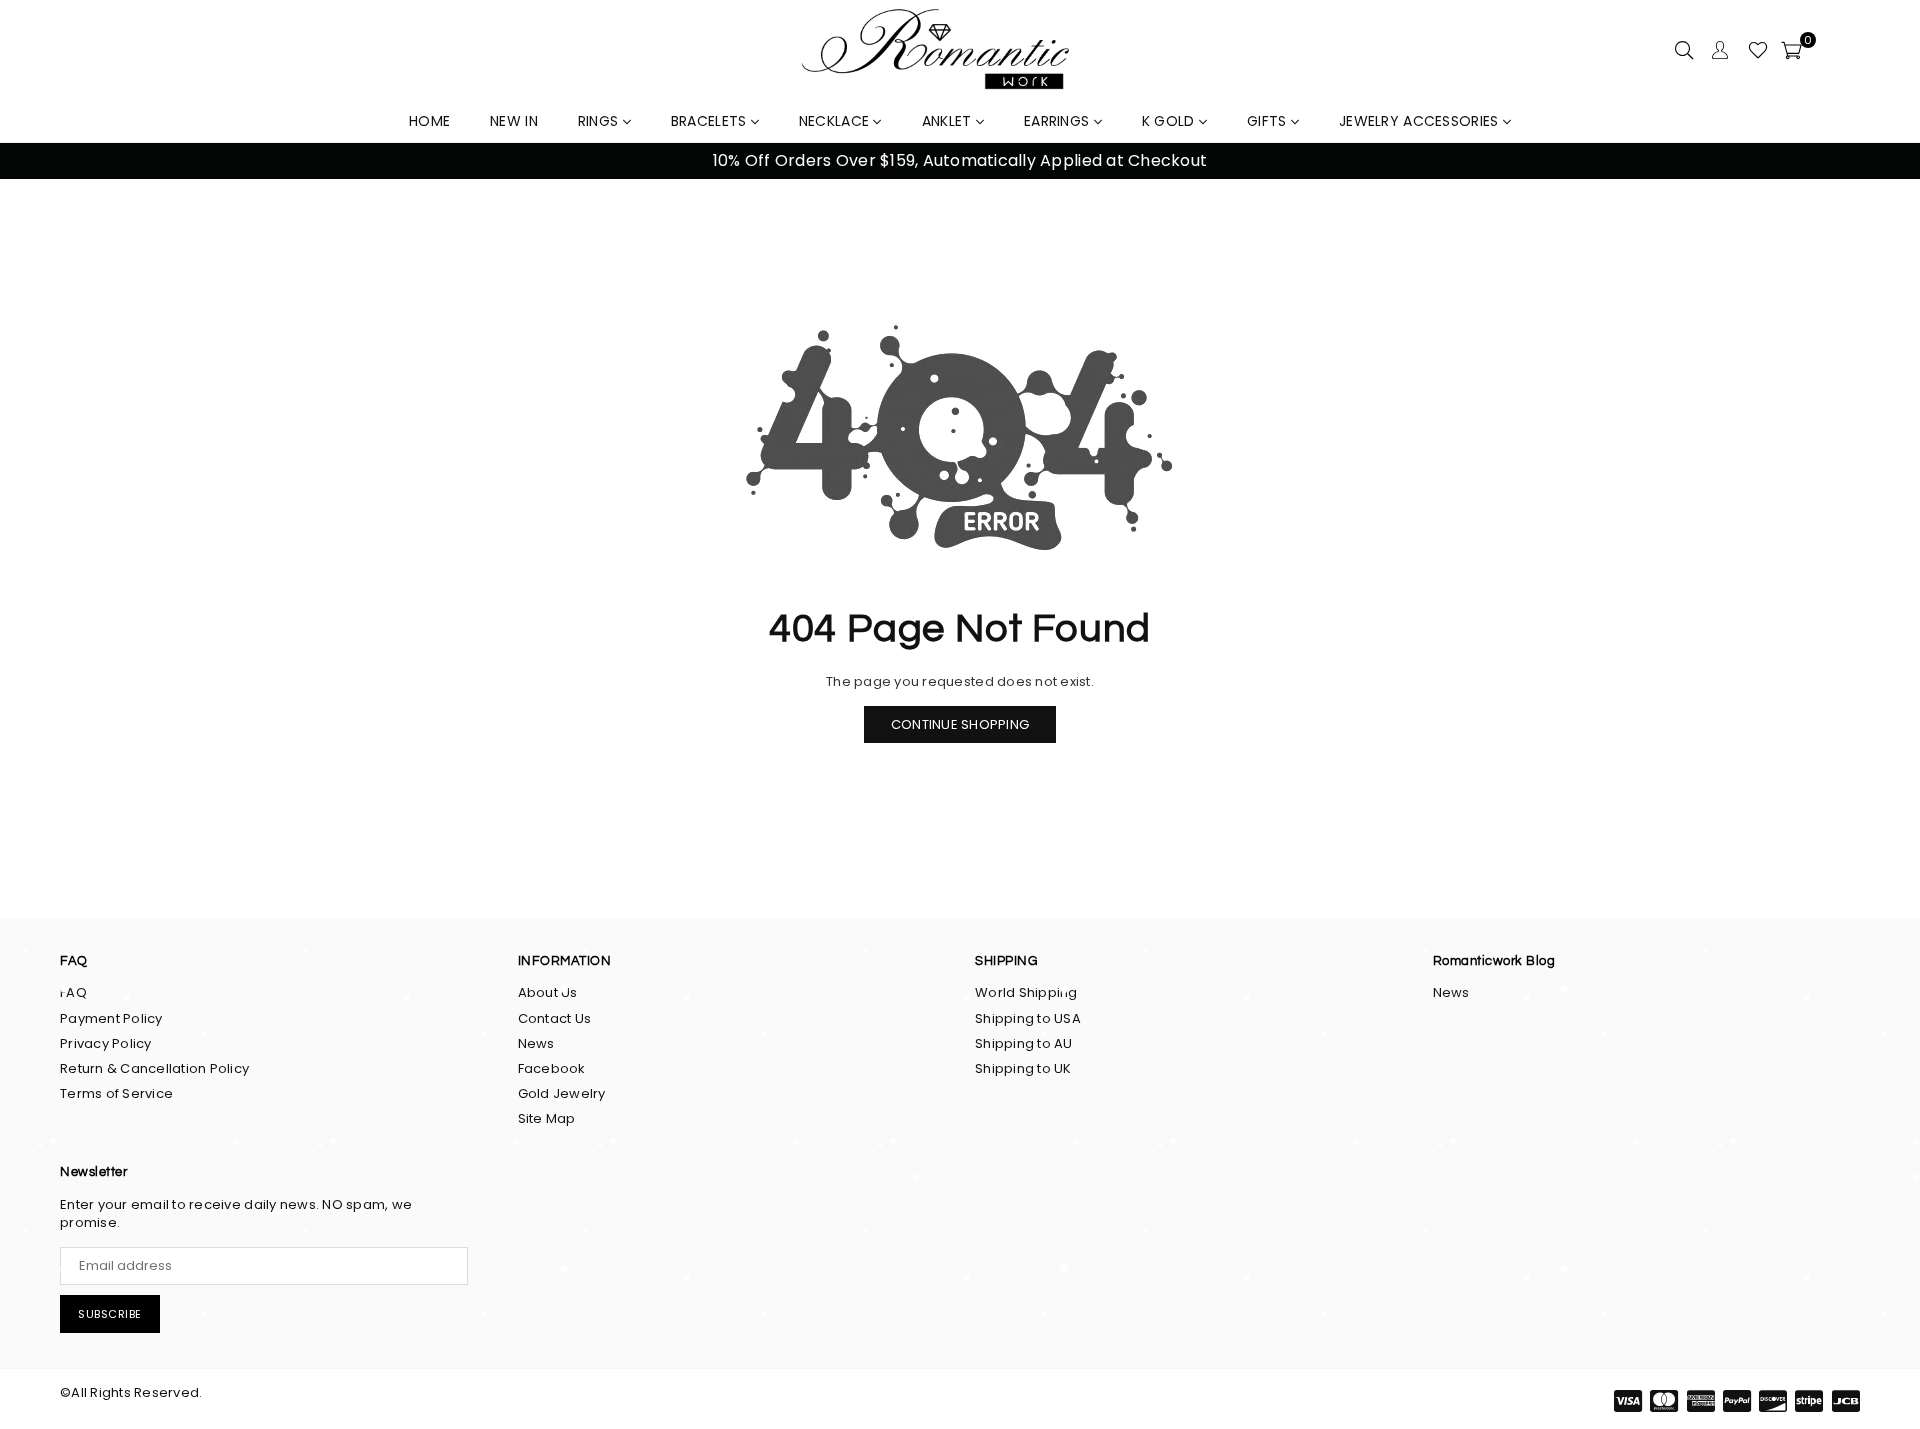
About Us (548, 992)
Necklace (836, 121)
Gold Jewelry (562, 1093)
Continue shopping (960, 724)
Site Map (547, 1118)
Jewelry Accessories (1421, 121)
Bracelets (711, 121)
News (536, 1043)
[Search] (1684, 50)
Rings (600, 121)
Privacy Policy (106, 1043)
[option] (970, 161)
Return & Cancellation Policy (154, 1068)
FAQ (73, 992)
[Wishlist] (1758, 50)
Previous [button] (39, 161)
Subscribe (110, 1314)
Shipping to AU (1024, 1043)
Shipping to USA (1028, 1018)
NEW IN (514, 121)
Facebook (552, 1068)
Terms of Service (116, 1093)
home (429, 121)
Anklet (949, 121)
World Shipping (1026, 992)
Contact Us (555, 1018)
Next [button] (1880, 161)
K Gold (1170, 121)
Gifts (1269, 121)
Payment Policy (111, 1018)
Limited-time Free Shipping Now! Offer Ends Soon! (970, 160)
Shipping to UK (1023, 1068)
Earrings (1059, 121)
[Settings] (1720, 50)
